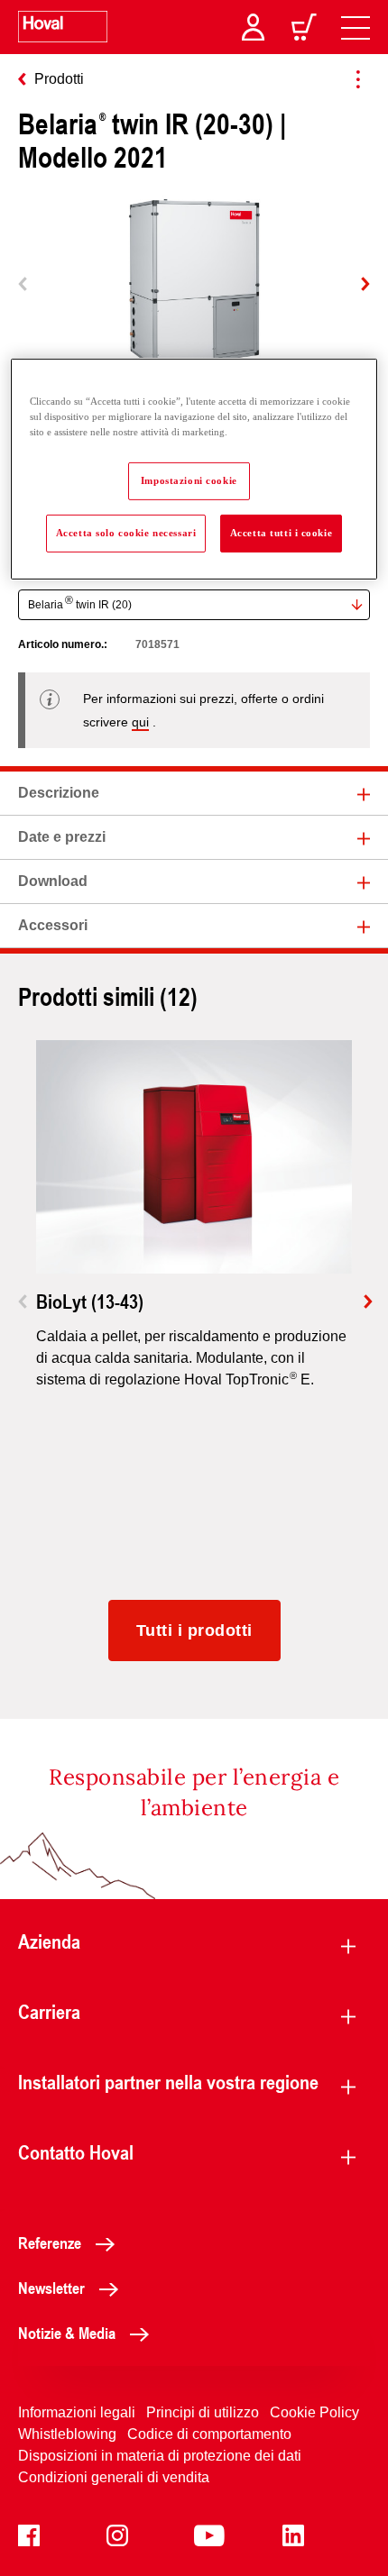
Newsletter (51, 2288)
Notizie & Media (67, 2333)
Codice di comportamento (209, 2434)
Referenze (50, 2243)
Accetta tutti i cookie (282, 533)
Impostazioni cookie (189, 480)
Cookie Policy (314, 2412)
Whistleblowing (67, 2434)
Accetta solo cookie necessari (126, 533)
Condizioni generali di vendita (114, 2477)
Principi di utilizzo (203, 2412)
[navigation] (356, 27)
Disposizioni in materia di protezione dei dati (160, 2456)
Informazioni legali (77, 2412)
